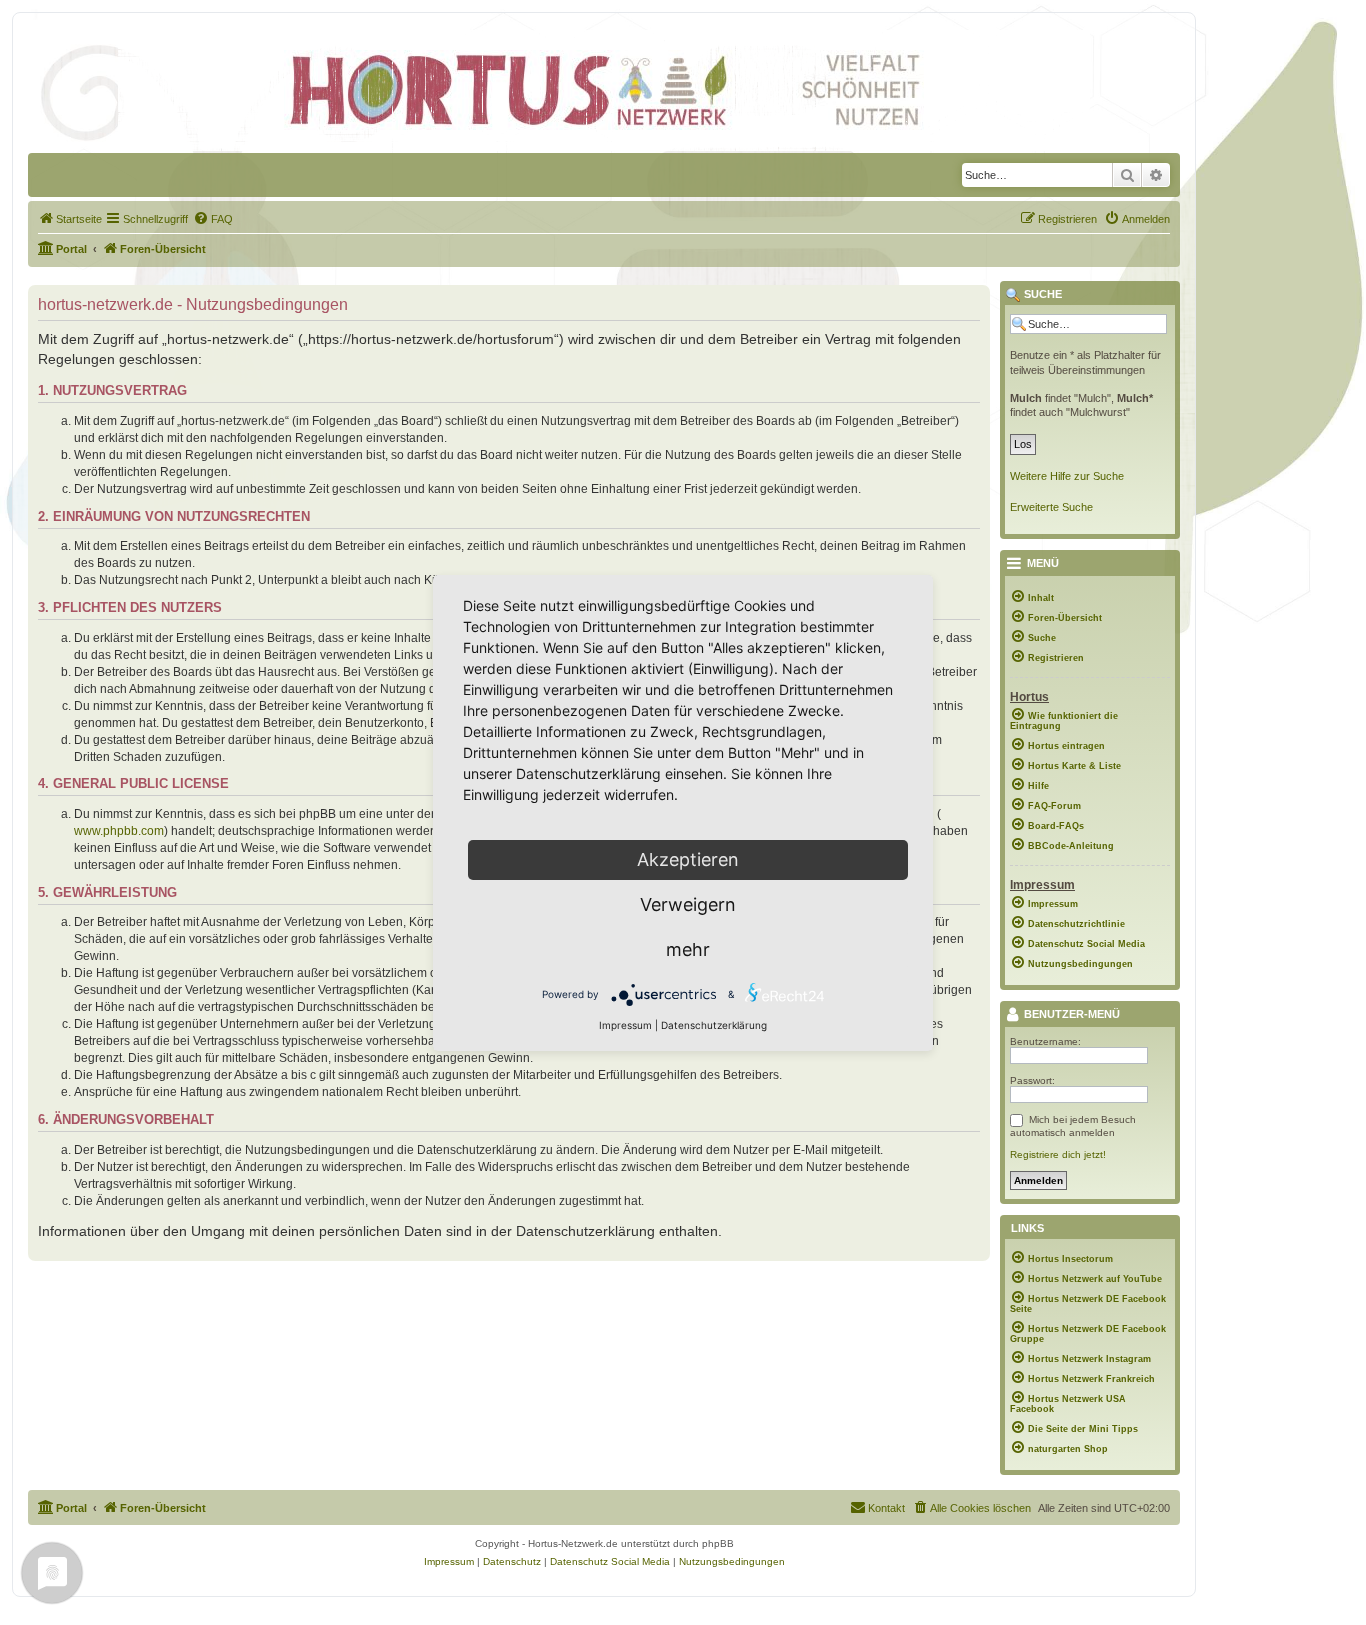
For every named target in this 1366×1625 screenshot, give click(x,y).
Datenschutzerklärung (714, 1025)
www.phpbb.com (119, 831)
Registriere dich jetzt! (1058, 1154)
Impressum (625, 1025)
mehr (688, 949)
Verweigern (688, 904)
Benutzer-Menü (1070, 1015)
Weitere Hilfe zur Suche (1067, 476)
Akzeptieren (688, 859)
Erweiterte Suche (1051, 507)
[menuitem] (70, 219)
